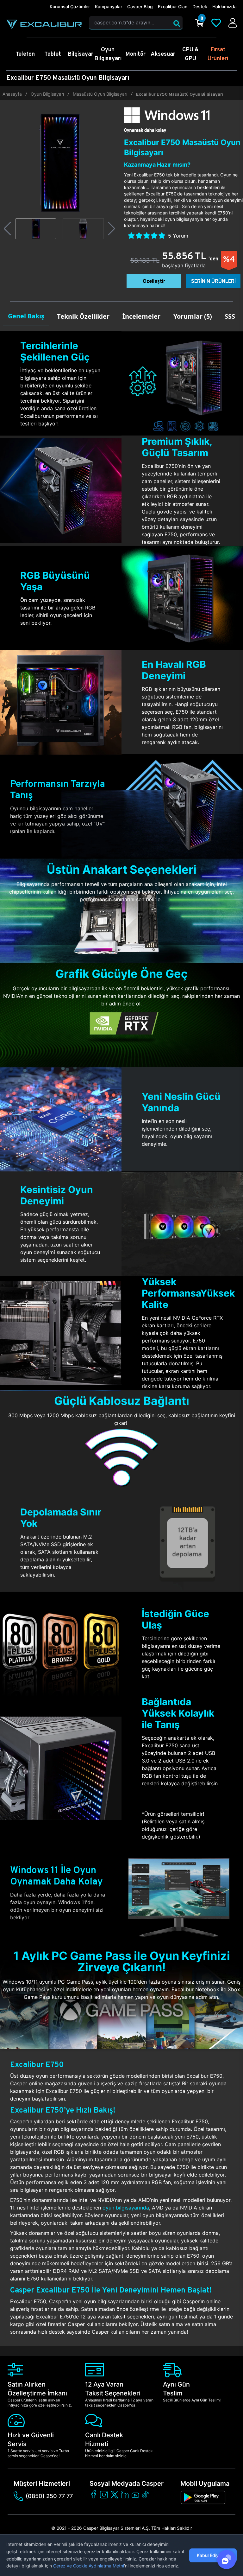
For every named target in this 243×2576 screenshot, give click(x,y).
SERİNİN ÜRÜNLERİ (213, 281)
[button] (7, 229)
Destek (200, 6)
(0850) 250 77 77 (49, 2496)
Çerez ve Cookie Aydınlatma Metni (89, 2566)
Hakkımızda (224, 6)
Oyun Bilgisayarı (47, 94)
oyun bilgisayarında (126, 2208)
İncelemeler (141, 316)
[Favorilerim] (216, 23)
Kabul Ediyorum (213, 2555)
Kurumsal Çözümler (70, 6)
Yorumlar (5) (193, 316)
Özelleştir (154, 281)
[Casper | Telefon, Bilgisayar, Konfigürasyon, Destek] (44, 24)
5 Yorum (178, 236)
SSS (230, 316)
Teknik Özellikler (83, 316)
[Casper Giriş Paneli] (233, 23)
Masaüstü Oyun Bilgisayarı (100, 94)
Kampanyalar (109, 6)
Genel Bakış (26, 316)
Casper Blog (140, 6)
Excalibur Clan (173, 6)
